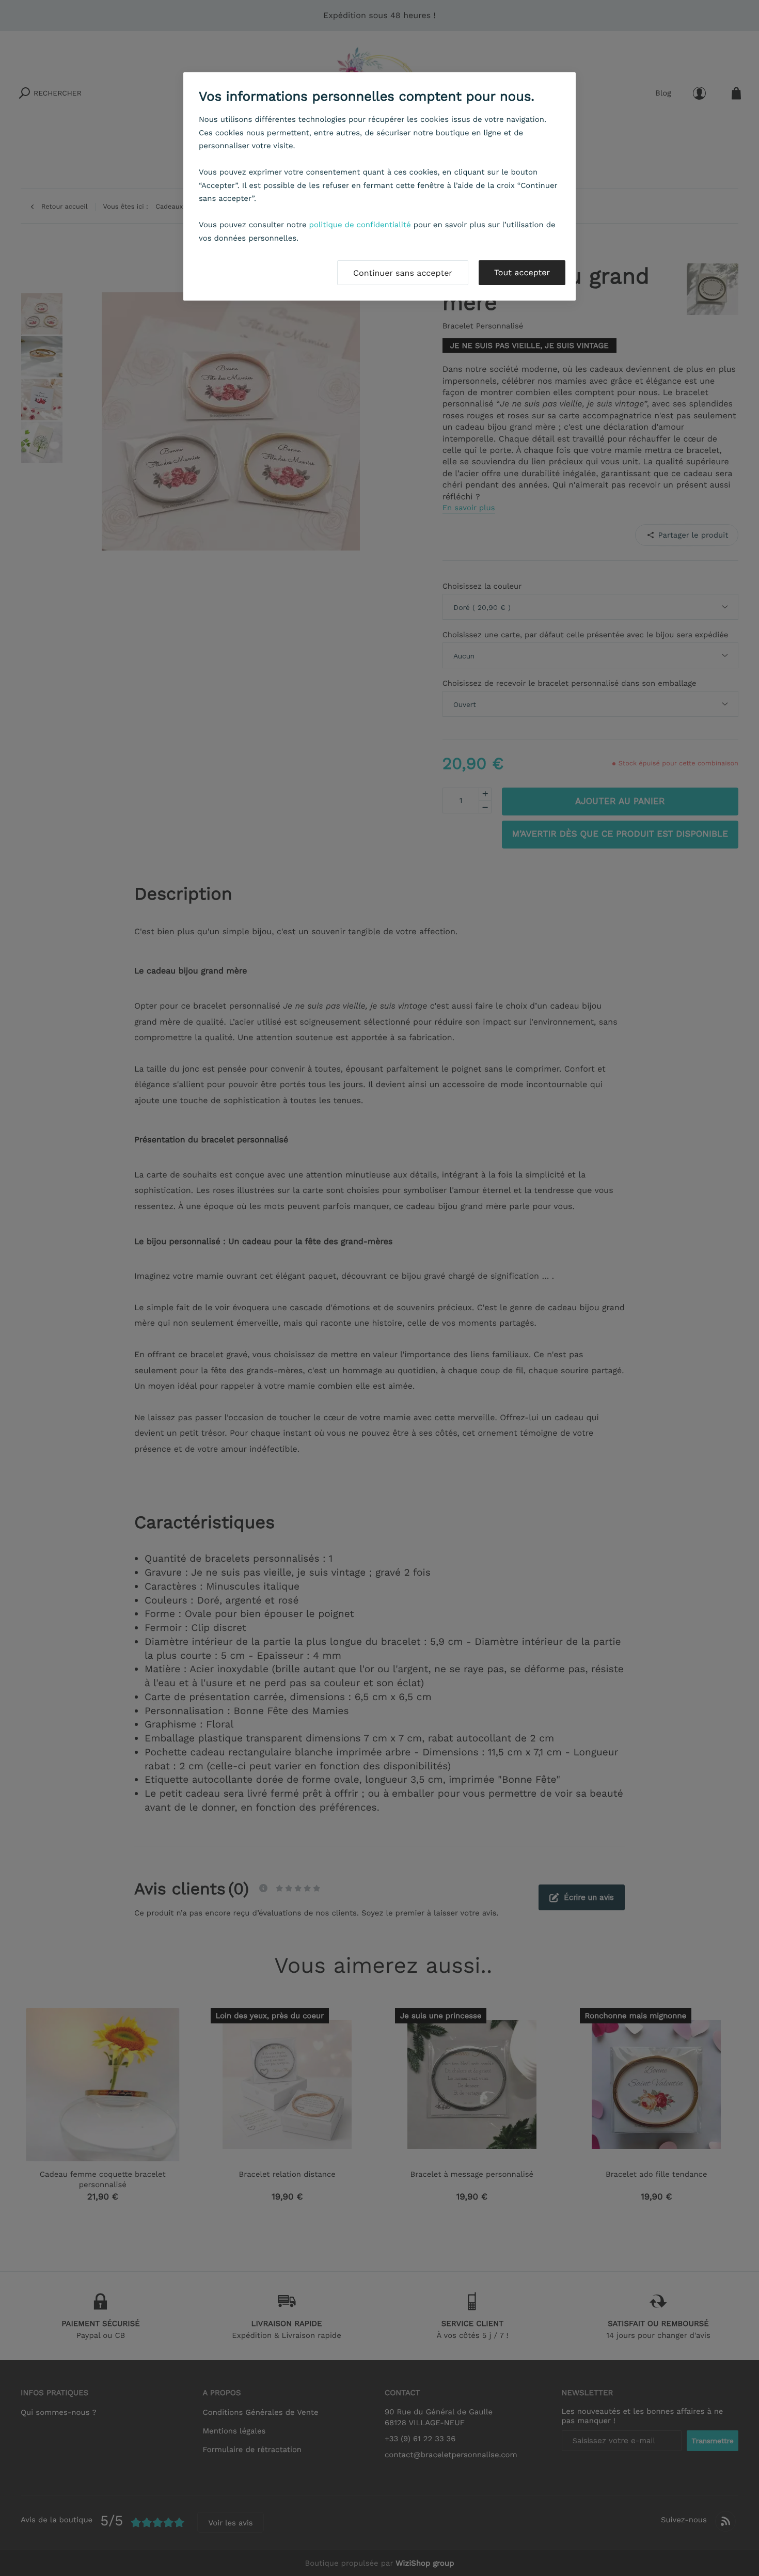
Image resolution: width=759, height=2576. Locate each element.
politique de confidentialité (360, 225)
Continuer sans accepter (403, 273)
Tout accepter (522, 272)
